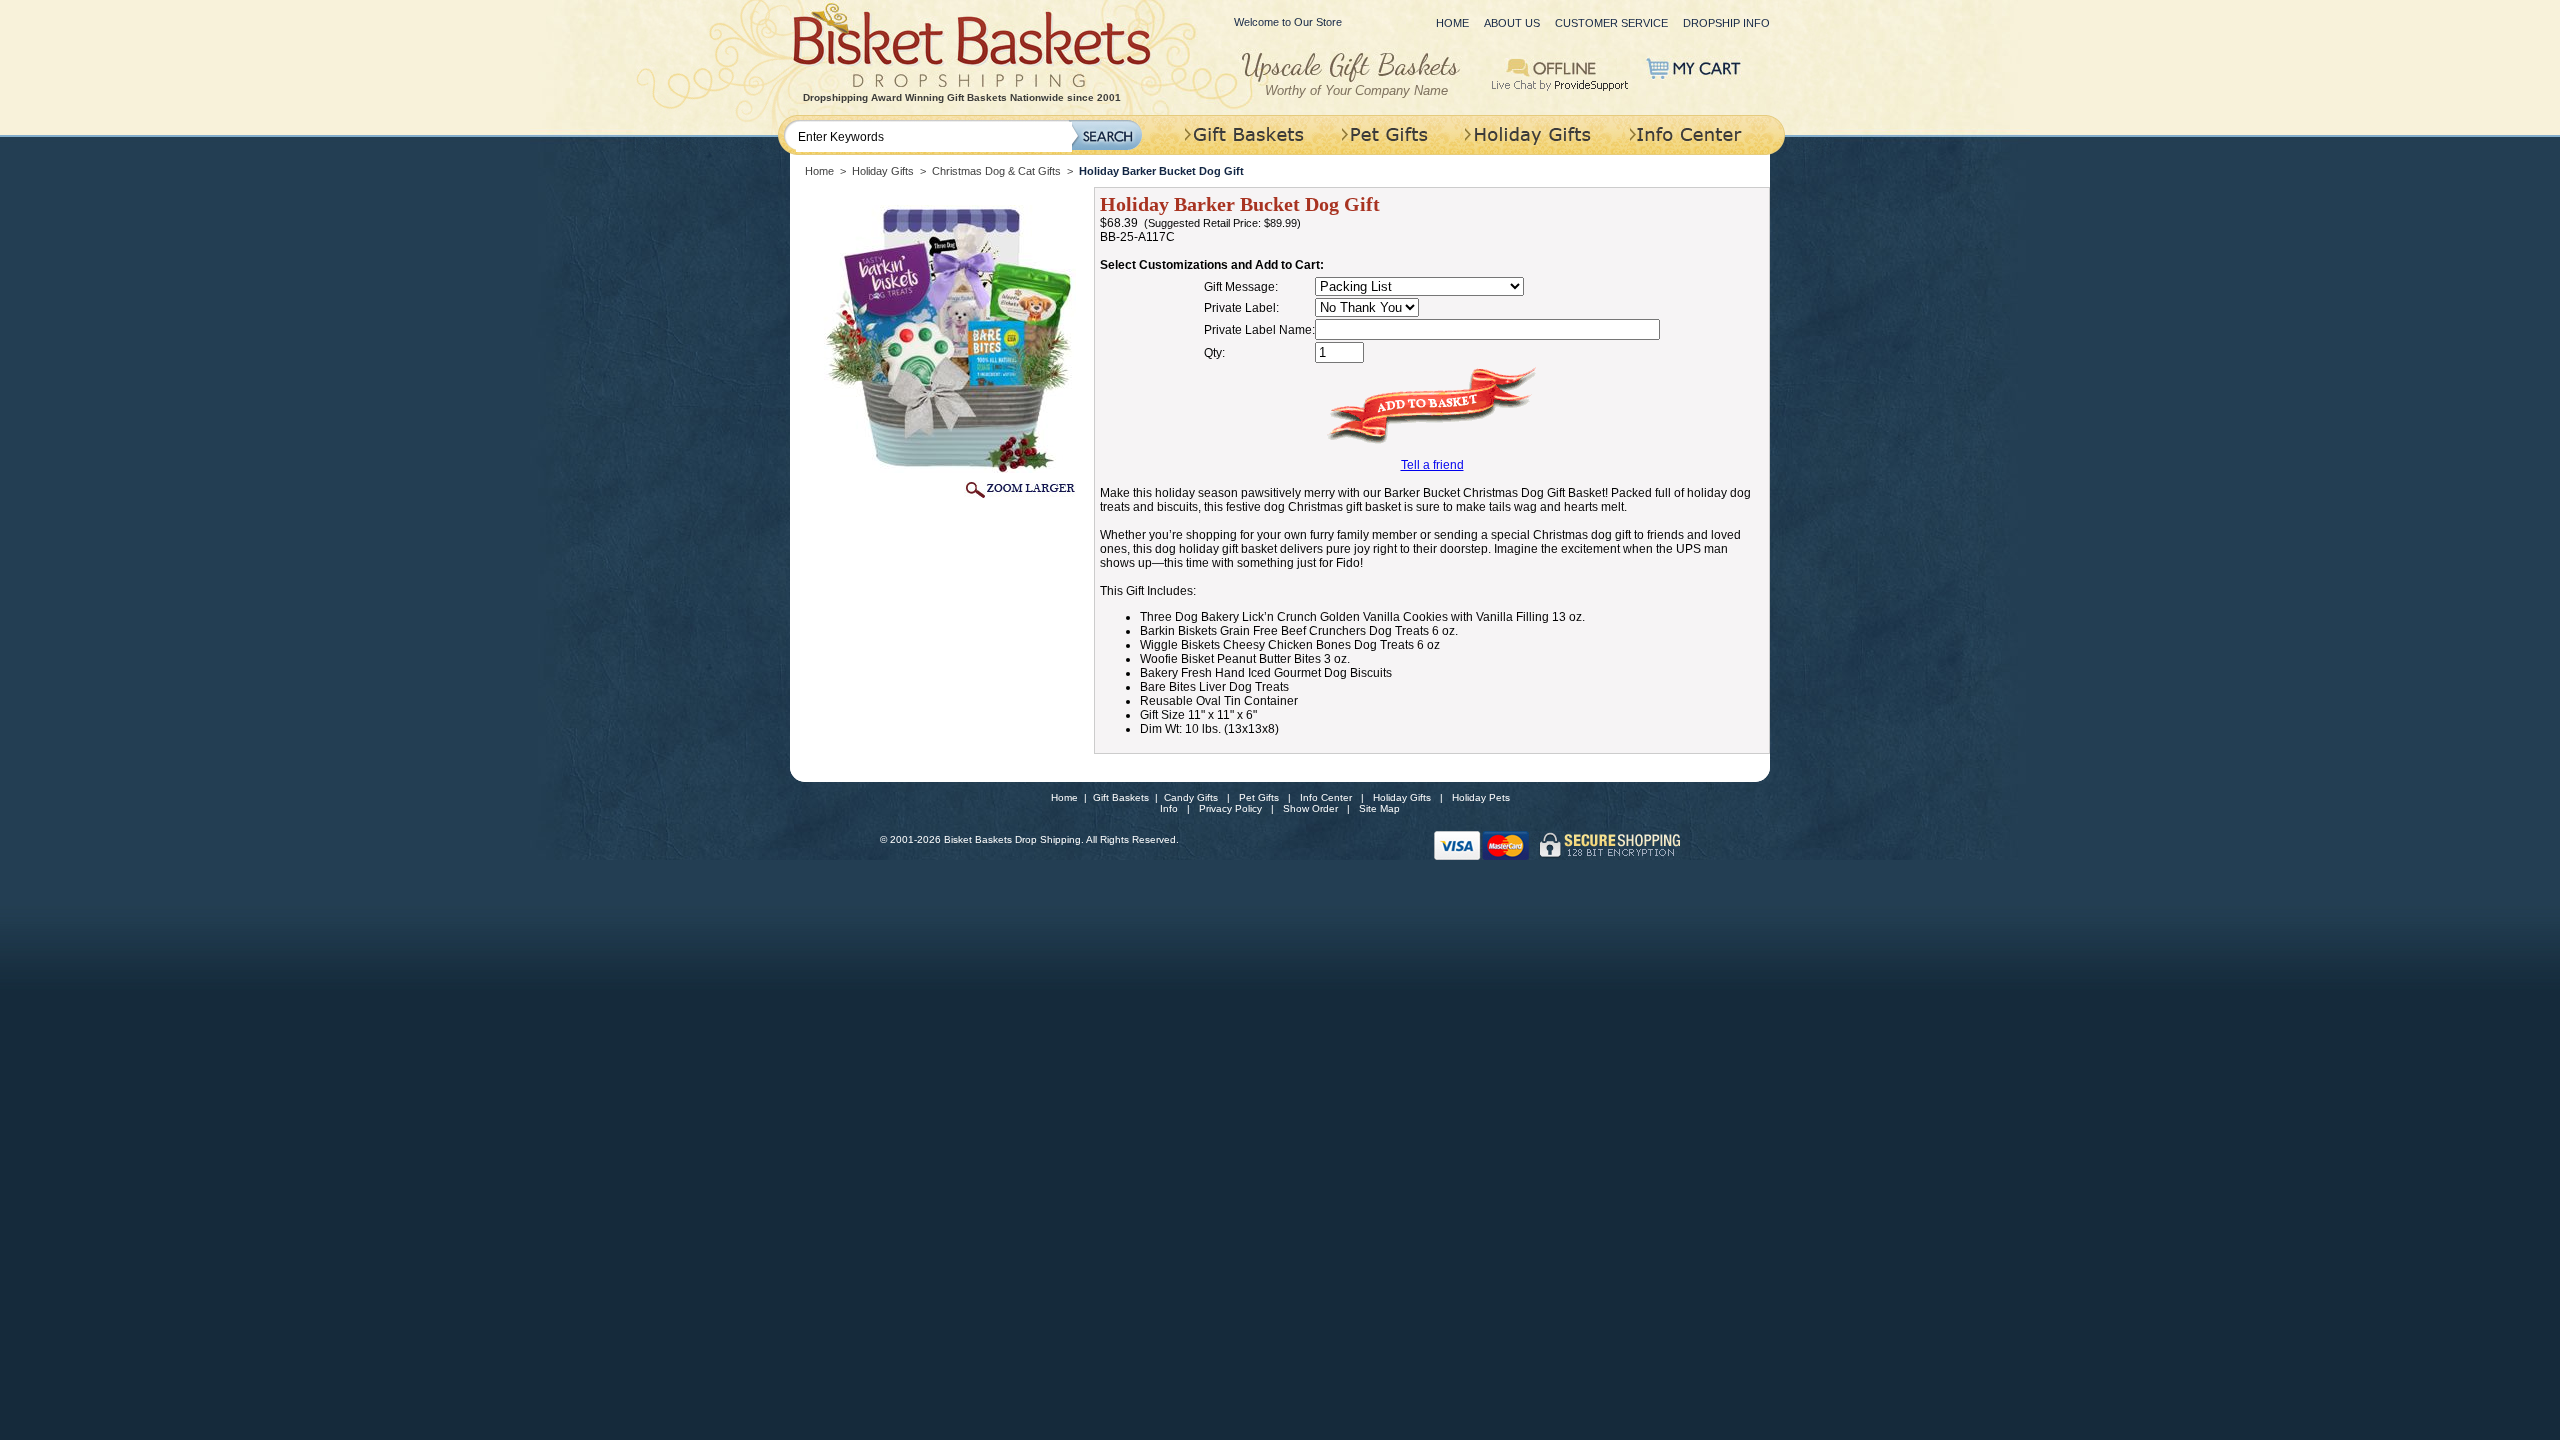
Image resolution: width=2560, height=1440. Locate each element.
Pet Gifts (1259, 797)
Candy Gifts (1191, 797)
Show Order (1310, 808)
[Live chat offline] (1560, 73)
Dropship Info (1726, 23)
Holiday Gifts (883, 171)
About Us (1512, 23)
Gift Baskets (1121, 797)
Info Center (1326, 797)
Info (1169, 808)
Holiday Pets (1481, 797)
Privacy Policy (1230, 808)
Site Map (1379, 808)
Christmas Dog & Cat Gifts (996, 171)
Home (1452, 23)
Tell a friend (1432, 465)
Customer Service (1611, 23)
